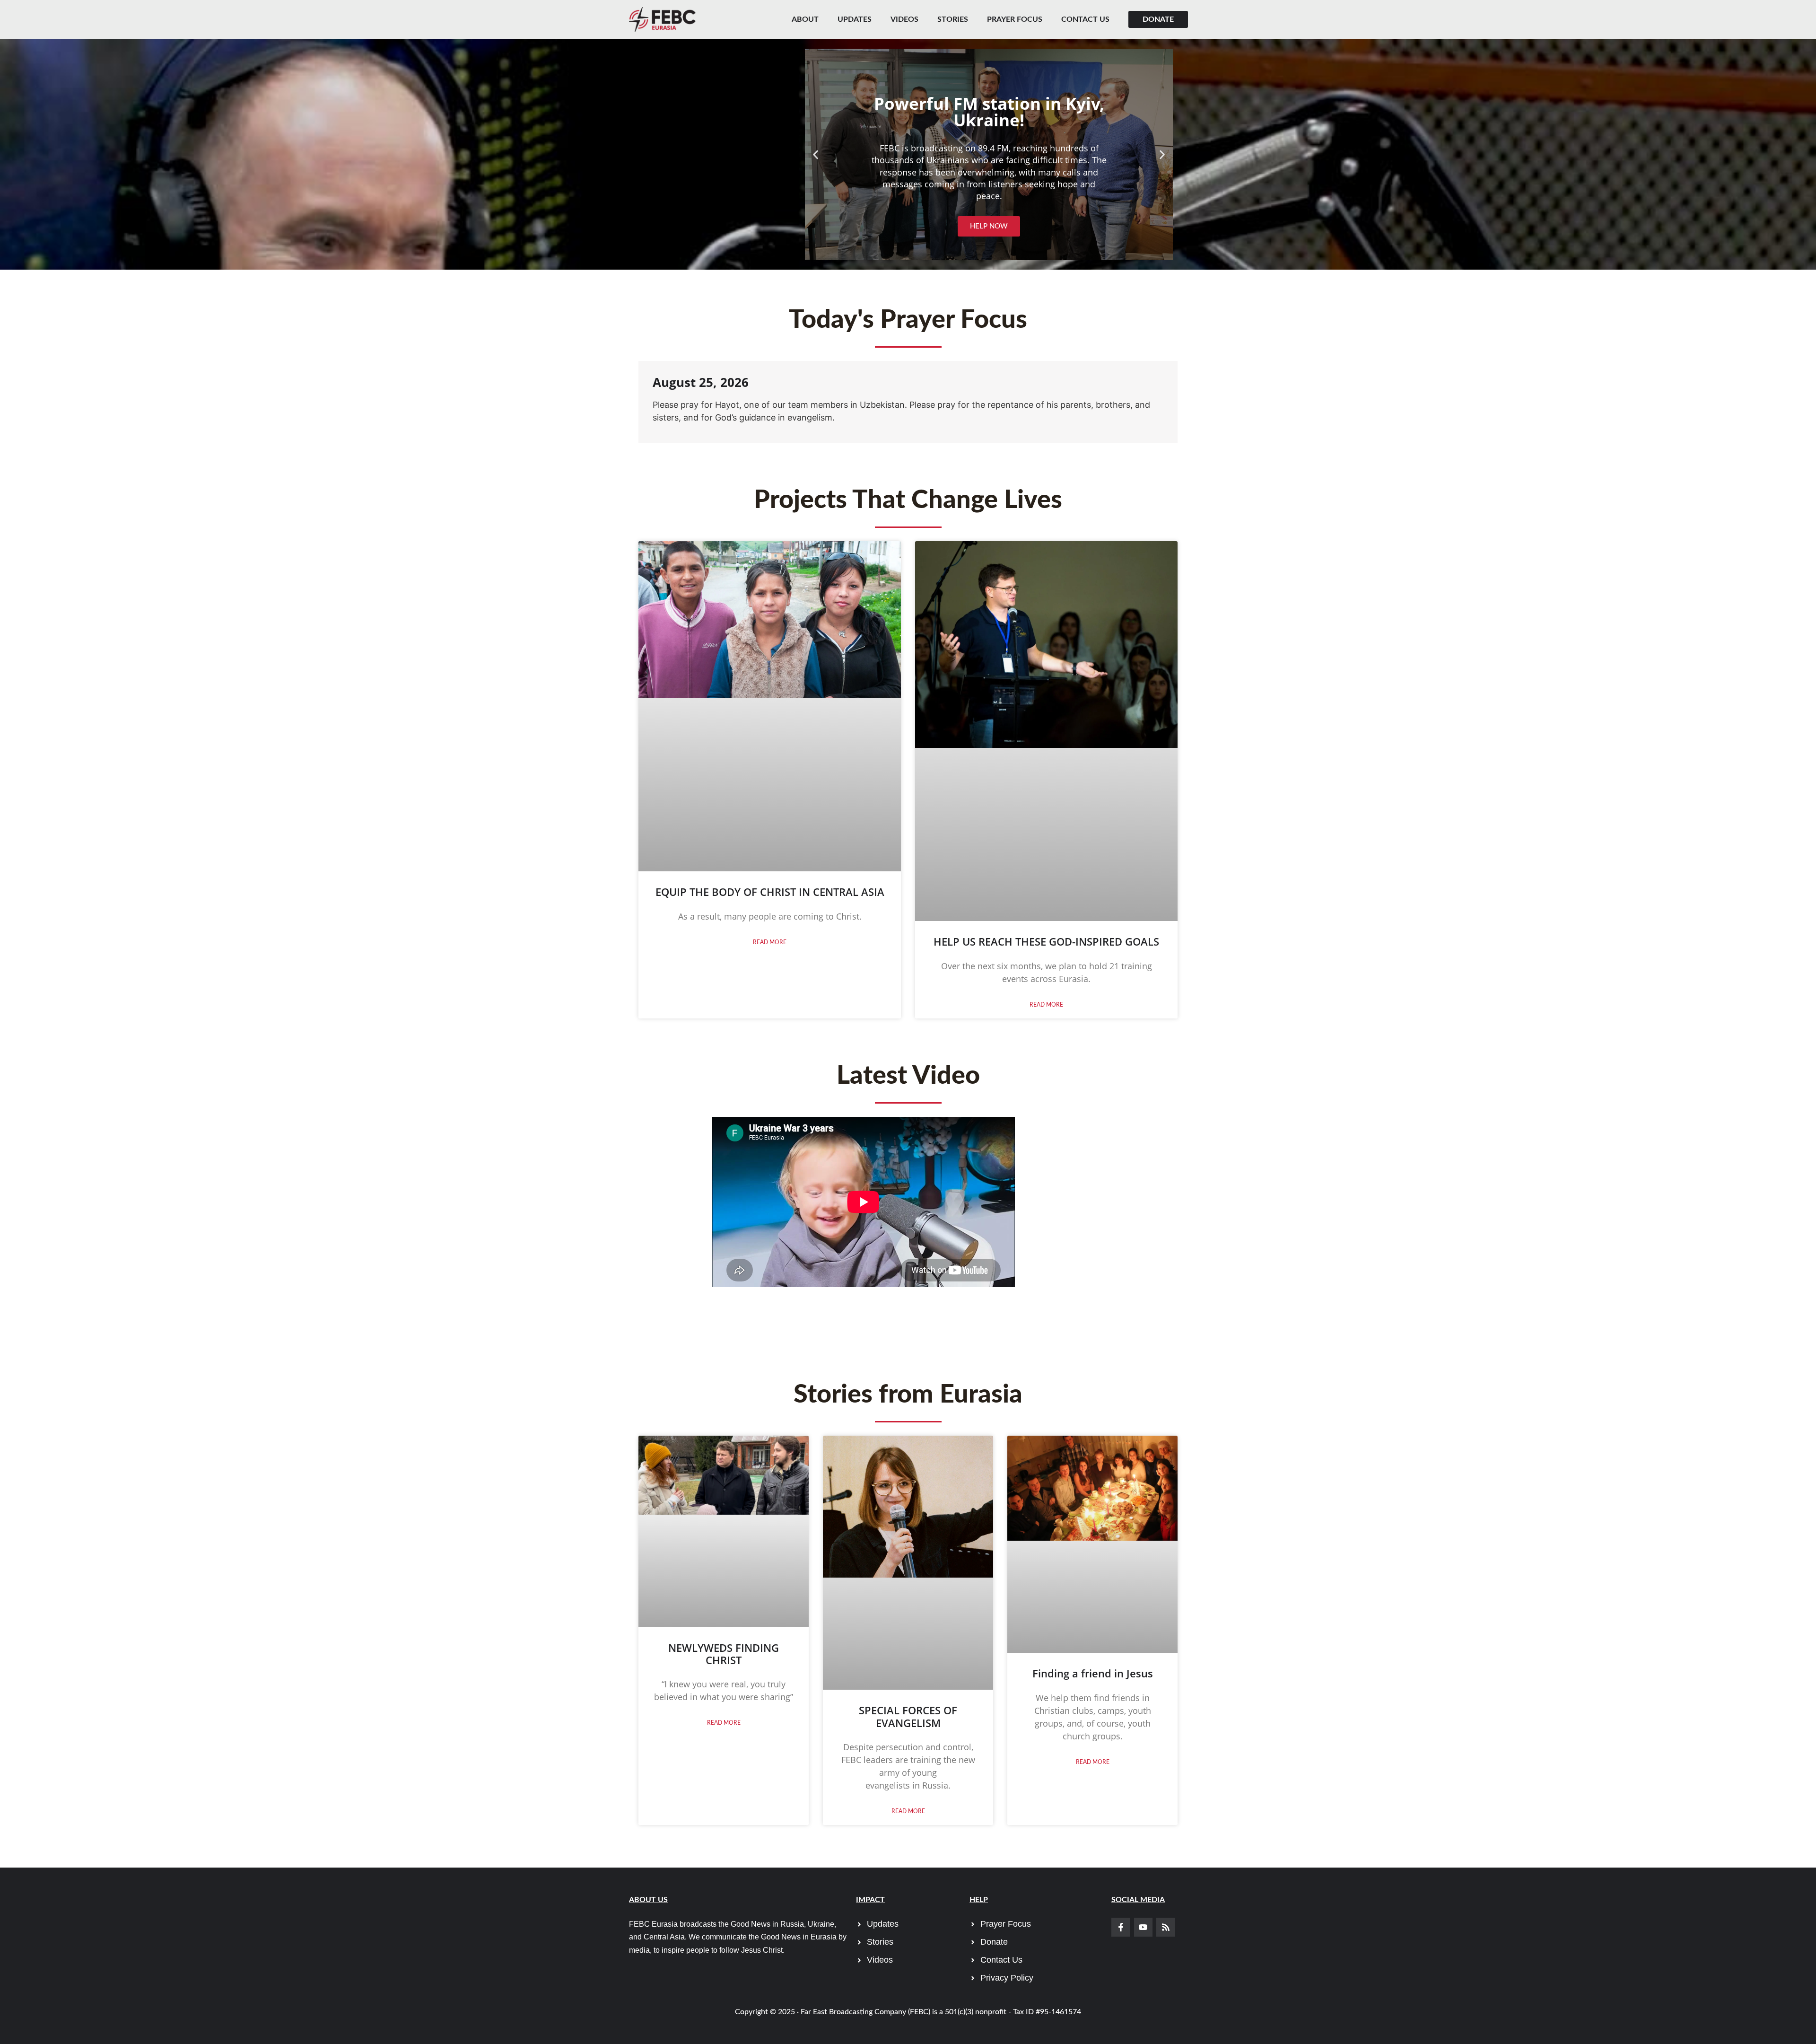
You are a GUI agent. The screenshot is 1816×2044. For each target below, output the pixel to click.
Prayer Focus (1015, 19)
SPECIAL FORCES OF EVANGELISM (908, 1716)
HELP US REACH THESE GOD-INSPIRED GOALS (1046, 941)
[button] (816, 154)
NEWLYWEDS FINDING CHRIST (724, 1654)
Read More (770, 942)
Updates (855, 19)
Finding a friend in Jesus (1093, 1673)
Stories (953, 19)
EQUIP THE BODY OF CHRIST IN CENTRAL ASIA (770, 892)
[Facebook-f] (1121, 1927)
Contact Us (1085, 19)
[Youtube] (1144, 1927)
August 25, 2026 (701, 382)
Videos (904, 19)
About (805, 19)
